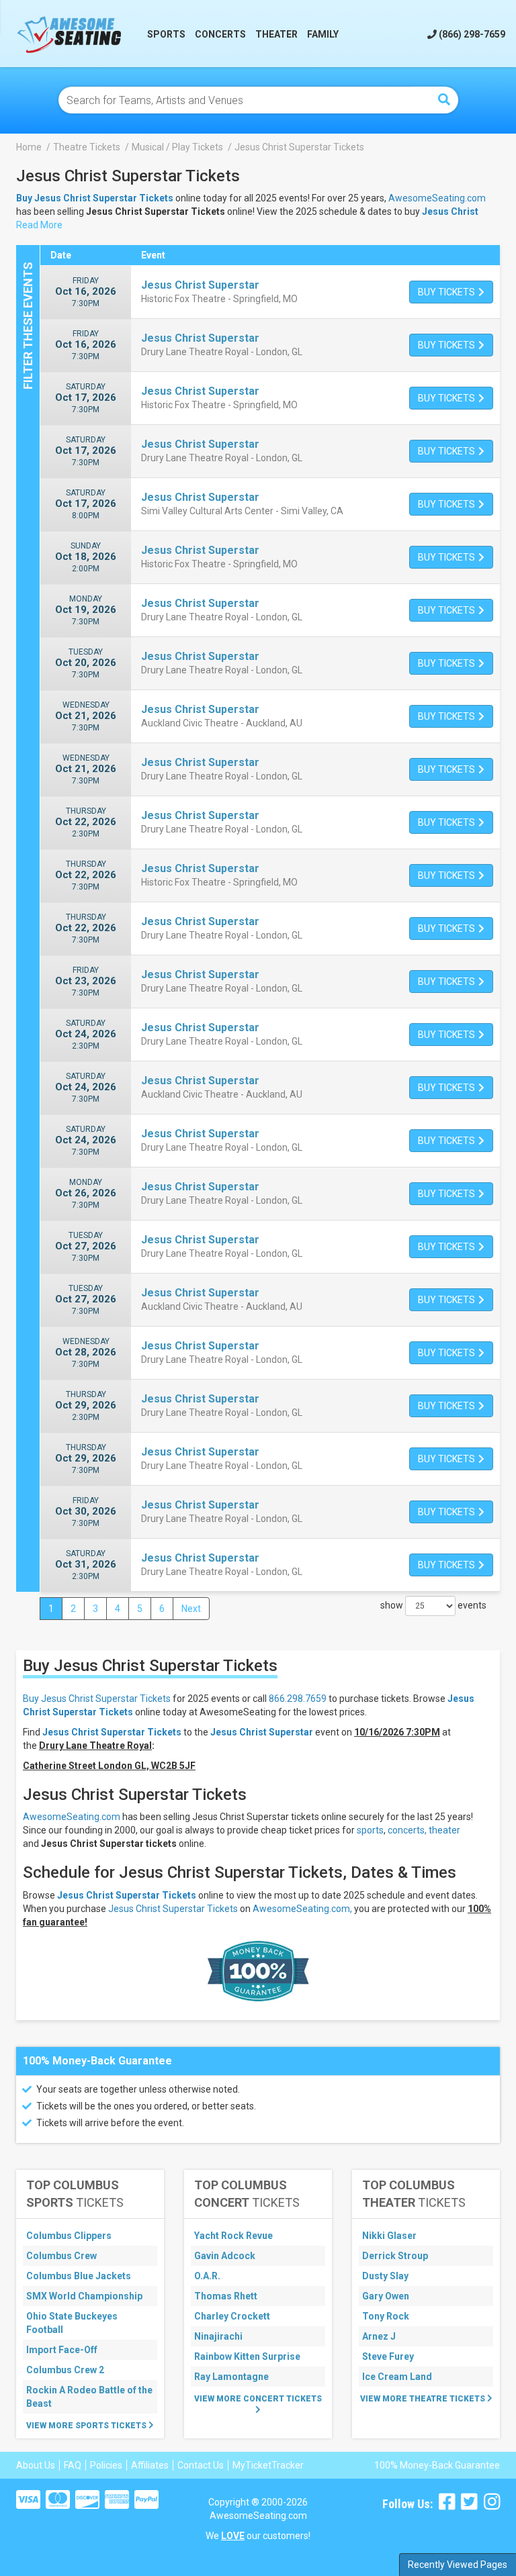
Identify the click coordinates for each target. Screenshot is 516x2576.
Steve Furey (388, 2356)
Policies (106, 2465)
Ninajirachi (218, 2336)
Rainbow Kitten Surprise (247, 2356)
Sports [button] (166, 34)
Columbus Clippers (69, 2236)
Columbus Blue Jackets (79, 2276)
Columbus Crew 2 (65, 2370)
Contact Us (201, 2465)
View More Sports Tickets (87, 2426)
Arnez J (379, 2336)
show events (433, 1605)
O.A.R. (207, 2276)
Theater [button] (276, 34)
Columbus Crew (61, 2256)
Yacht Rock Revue (233, 2236)
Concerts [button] (220, 34)
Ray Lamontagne (231, 2377)
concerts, (407, 1830)
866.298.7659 (298, 1699)
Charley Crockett (232, 2316)
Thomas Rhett (226, 2296)
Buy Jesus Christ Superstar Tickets (97, 1699)
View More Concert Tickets (258, 2399)
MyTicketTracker (268, 2465)
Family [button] (323, 34)
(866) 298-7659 (471, 34)
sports (370, 1830)
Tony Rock (386, 2316)
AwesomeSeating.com (437, 198)
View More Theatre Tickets (424, 2399)
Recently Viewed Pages (458, 2565)
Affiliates (150, 2465)
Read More (39, 225)
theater (444, 1830)
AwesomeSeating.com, (302, 1909)
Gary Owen (386, 2296)
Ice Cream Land (397, 2377)
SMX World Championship (84, 2296)
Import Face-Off (62, 2350)
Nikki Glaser (389, 2236)
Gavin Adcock (225, 2256)
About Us (36, 2465)
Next (191, 1609)
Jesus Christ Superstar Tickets (127, 1895)
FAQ (73, 2465)
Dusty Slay (385, 2276)
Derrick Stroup (395, 2256)
